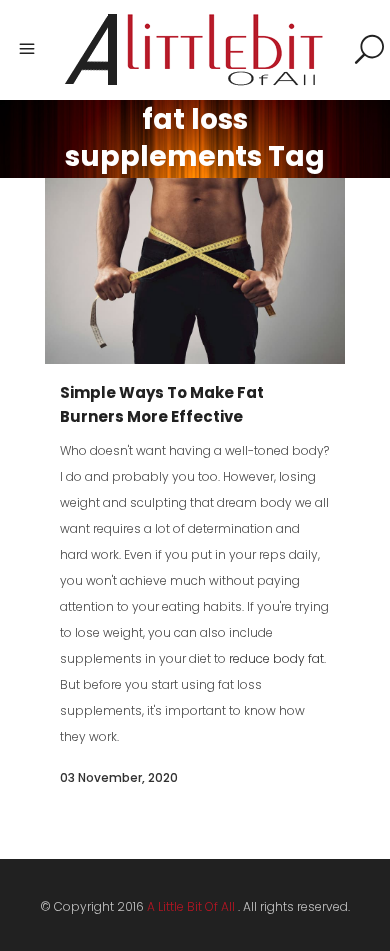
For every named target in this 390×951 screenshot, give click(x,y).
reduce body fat (276, 658)
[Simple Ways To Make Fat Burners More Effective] (195, 271)
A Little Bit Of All (191, 906)
